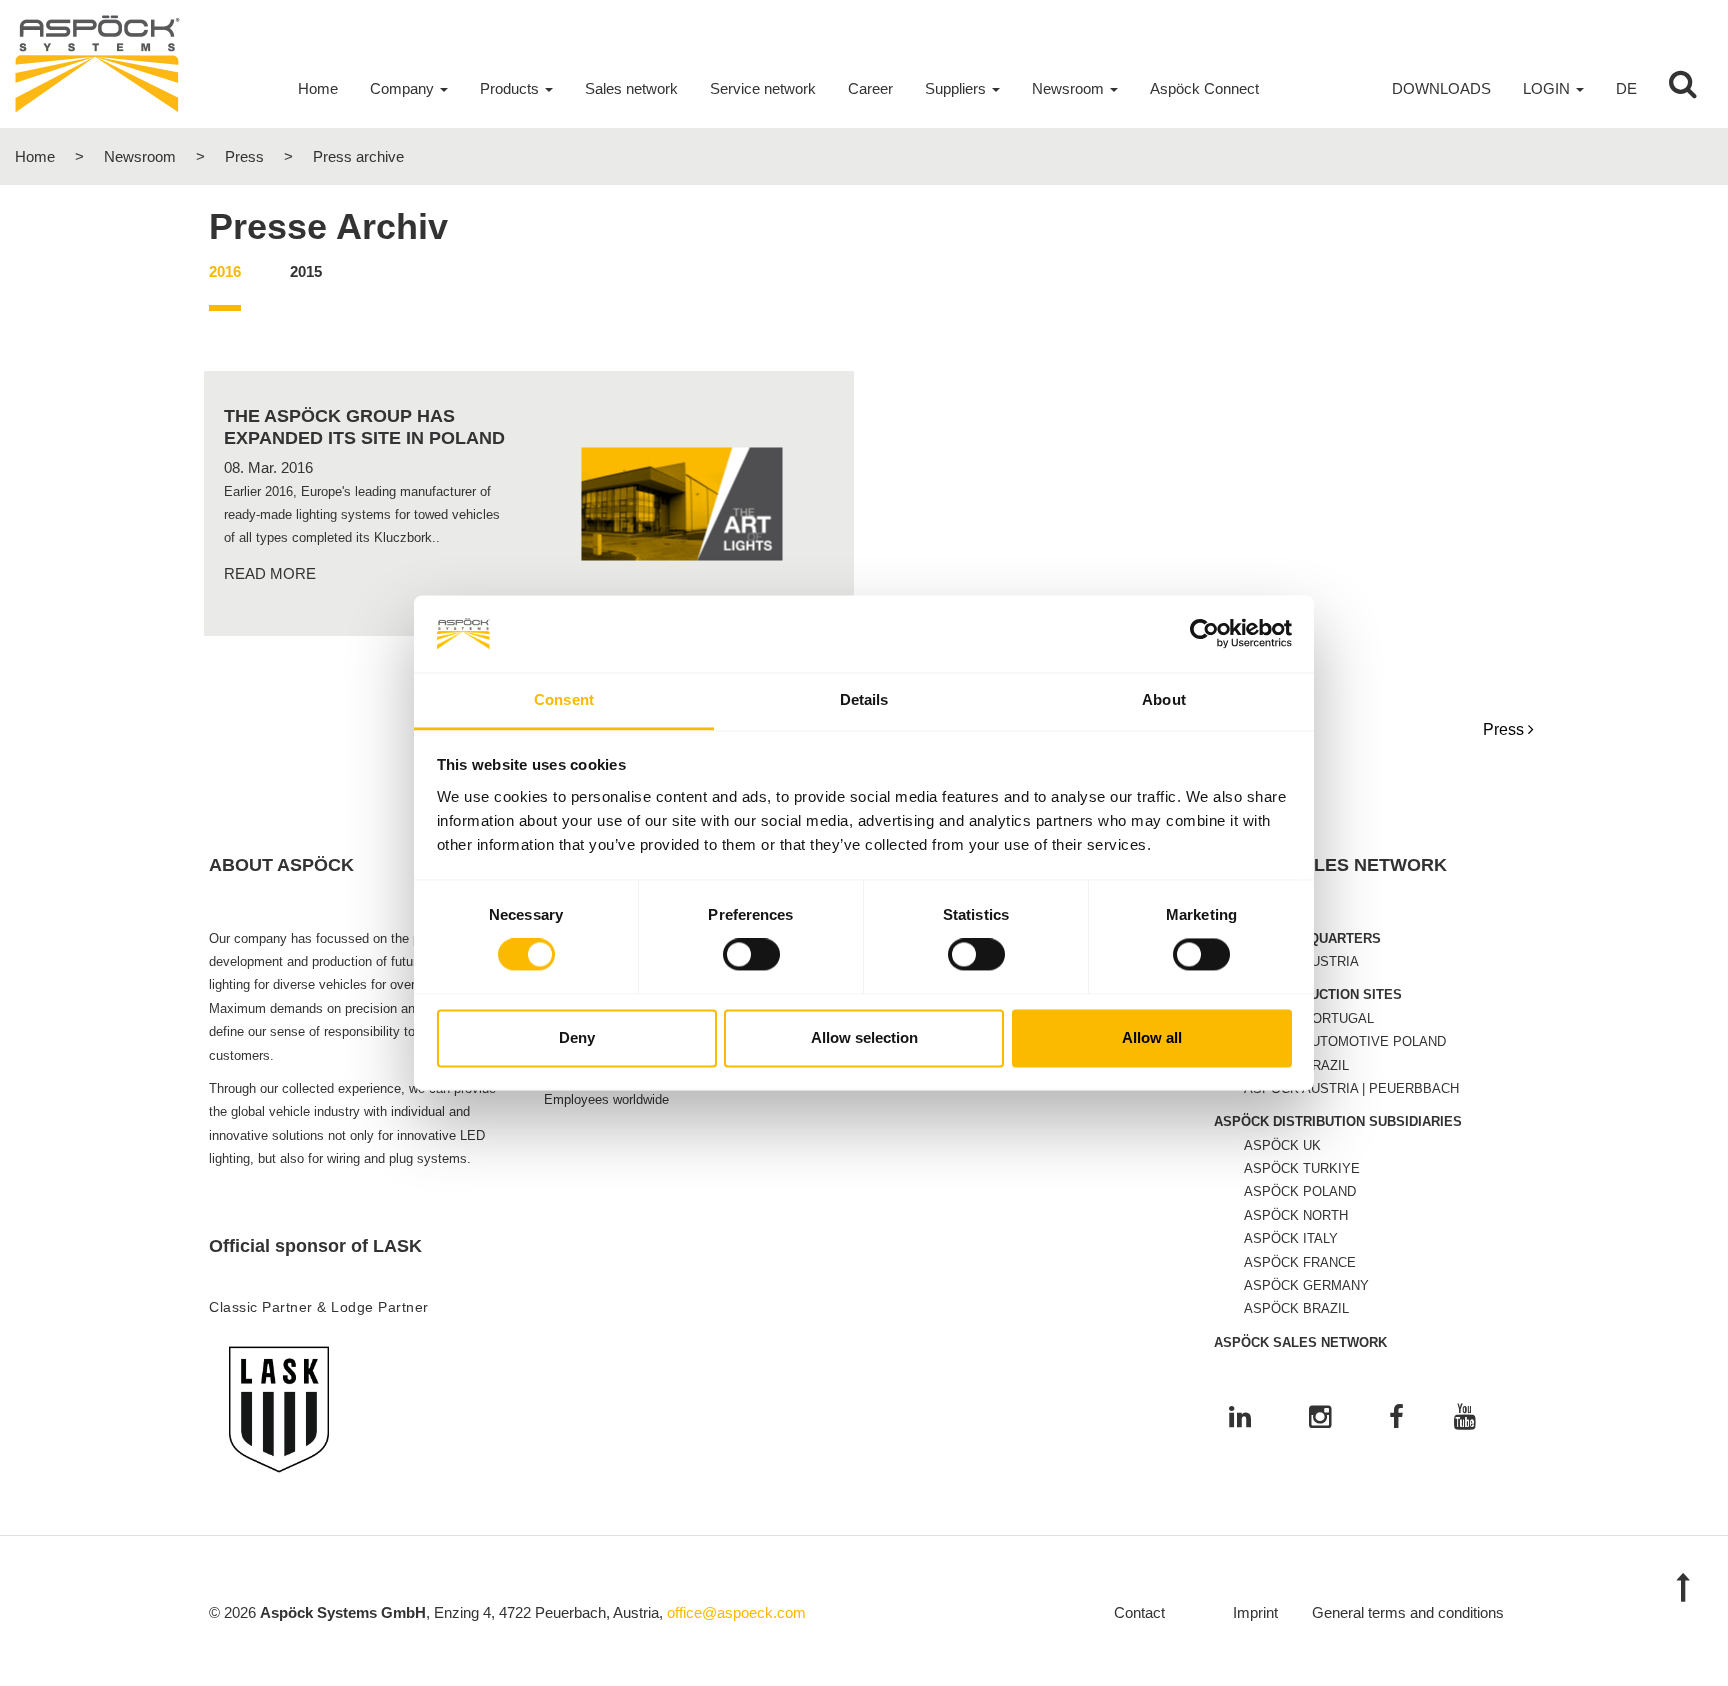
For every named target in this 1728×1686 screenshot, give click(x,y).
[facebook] (1396, 1418)
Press (244, 156)
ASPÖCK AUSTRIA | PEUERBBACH (1351, 1088)
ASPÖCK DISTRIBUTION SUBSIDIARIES (1338, 1121)
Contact (1139, 1612)
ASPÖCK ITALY (1291, 1238)
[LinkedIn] (1240, 1418)
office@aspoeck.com (736, 1612)
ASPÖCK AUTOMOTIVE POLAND (1345, 1041)
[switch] (751, 955)
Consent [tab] (564, 699)
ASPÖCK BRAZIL (1296, 1308)
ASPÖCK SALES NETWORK (1300, 1342)
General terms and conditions (1408, 1612)
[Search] (1683, 89)
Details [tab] (864, 699)
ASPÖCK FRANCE (1300, 1262)
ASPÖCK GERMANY (1306, 1285)
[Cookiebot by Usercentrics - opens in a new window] (1204, 634)
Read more (270, 573)
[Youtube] (1465, 1418)
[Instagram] (1320, 1418)
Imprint (1255, 1612)
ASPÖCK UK (1282, 1145)
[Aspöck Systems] (97, 62)
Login (1546, 88)
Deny (577, 1037)
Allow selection (864, 1037)
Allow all (1152, 1037)
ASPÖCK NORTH (1296, 1215)
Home (35, 156)
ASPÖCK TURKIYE (1302, 1168)
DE (1626, 88)
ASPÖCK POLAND (1300, 1191)
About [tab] (1164, 699)
